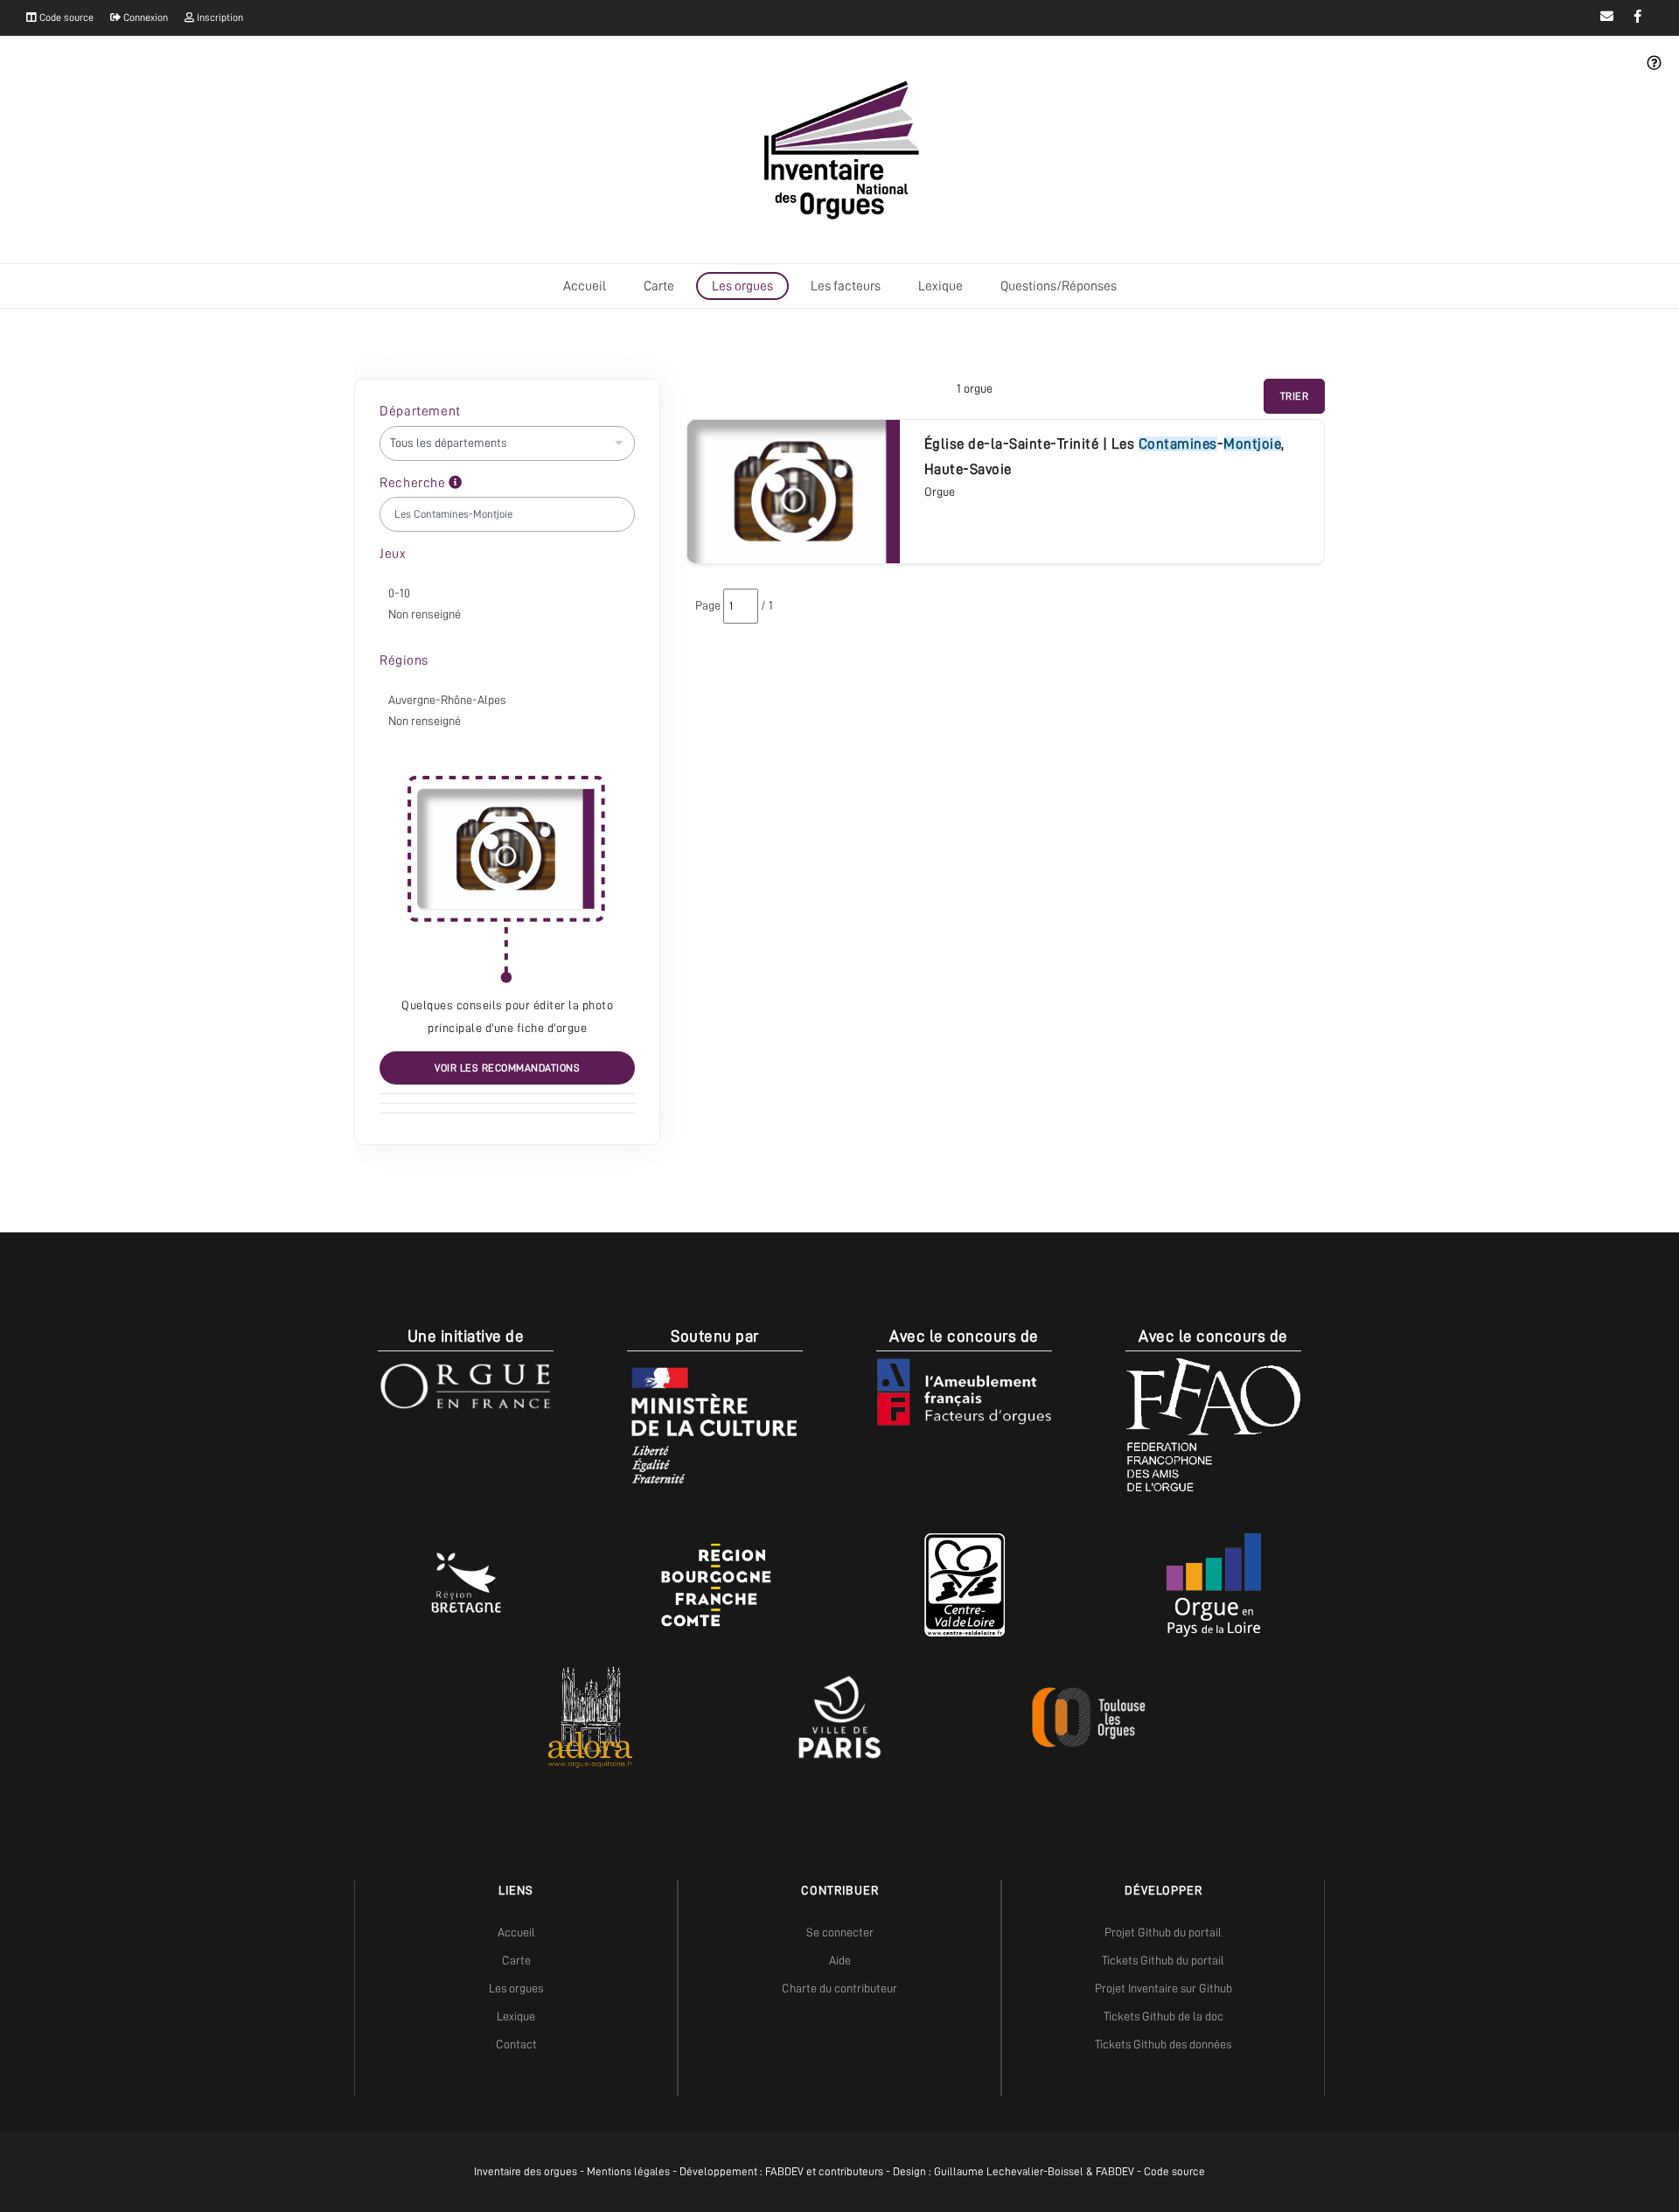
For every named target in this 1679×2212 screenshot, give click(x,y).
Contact (516, 2044)
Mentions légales (628, 2171)
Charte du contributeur (839, 1988)
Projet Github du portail (1163, 1932)
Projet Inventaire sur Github (1163, 1988)
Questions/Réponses (1059, 286)
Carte (659, 286)
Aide (840, 1960)
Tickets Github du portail (1163, 1960)
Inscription (219, 17)
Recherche (414, 483)
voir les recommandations (507, 1068)
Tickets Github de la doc (1163, 2016)
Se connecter (840, 1932)
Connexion (144, 17)
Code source (65, 17)
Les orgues (742, 286)
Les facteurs (846, 286)
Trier (1295, 396)
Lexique (941, 286)
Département (420, 411)
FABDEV (784, 2171)
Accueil (585, 286)
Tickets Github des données (1163, 2044)
